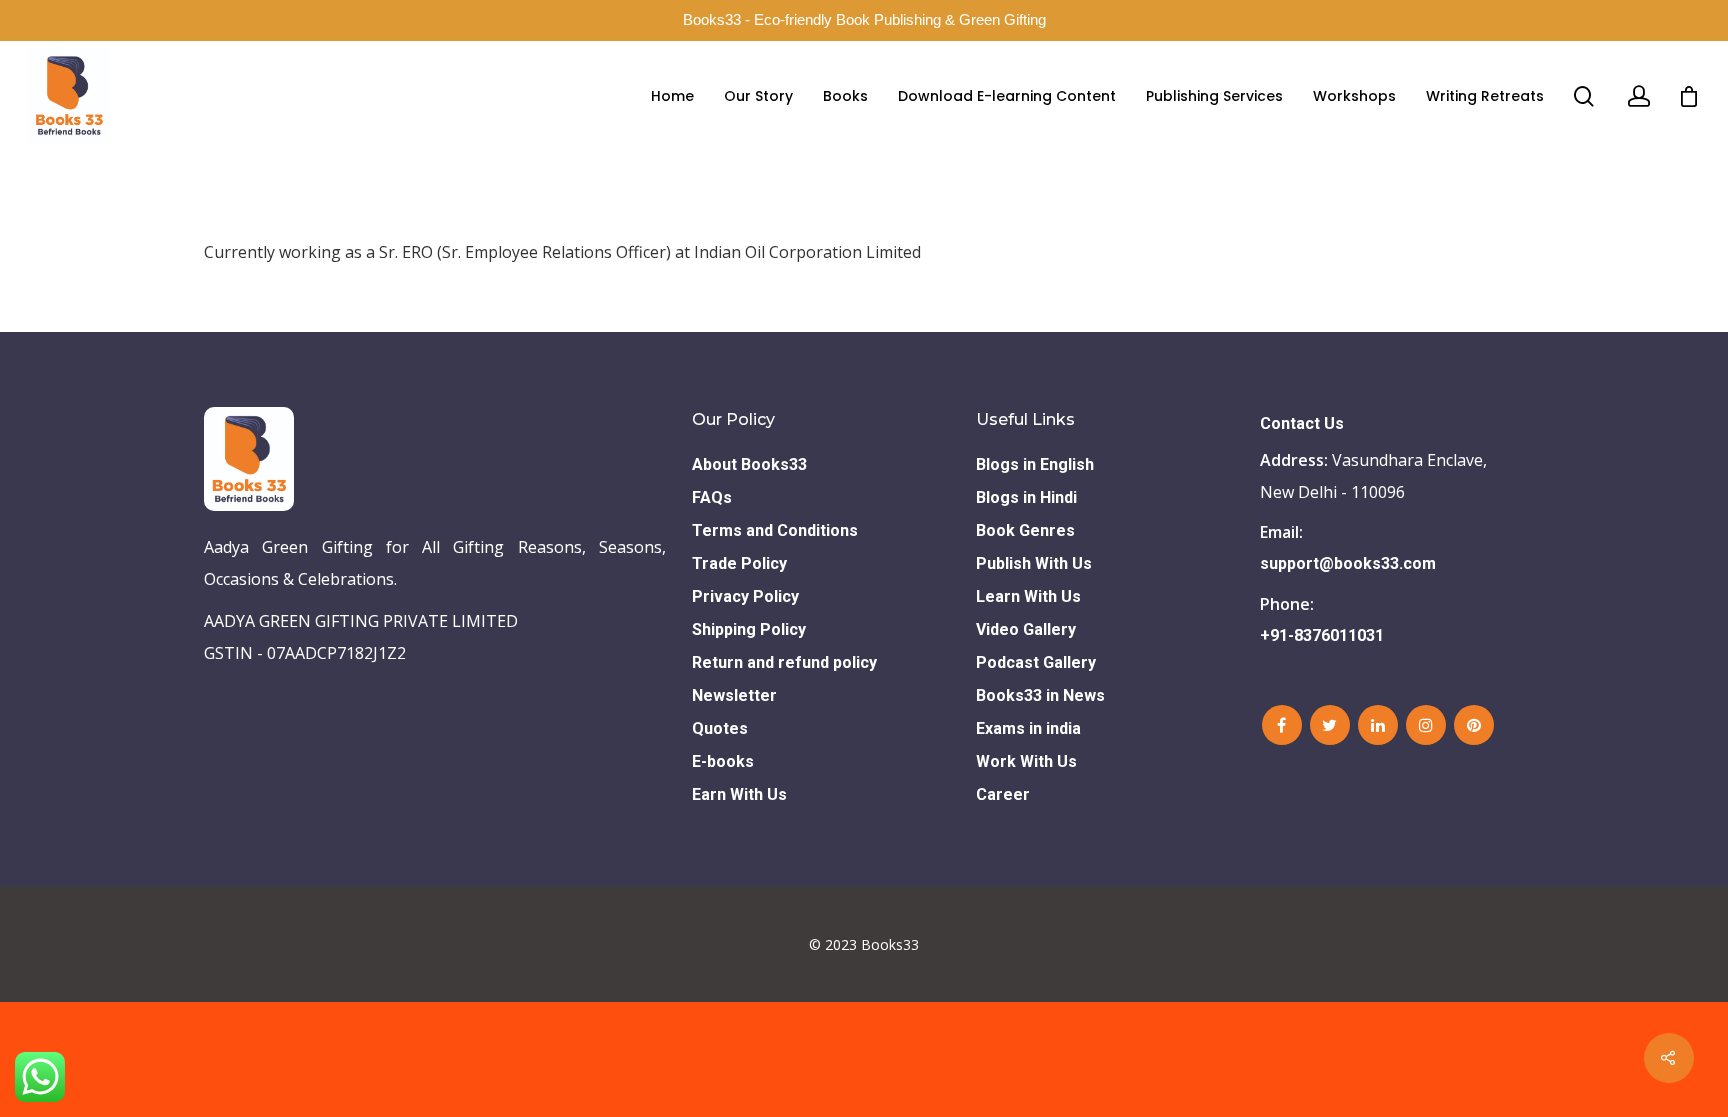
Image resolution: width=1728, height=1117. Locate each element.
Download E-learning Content (1007, 96)
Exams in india (1028, 728)
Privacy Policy (745, 596)
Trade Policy (739, 563)
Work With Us (1026, 761)
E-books (723, 761)
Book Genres (1025, 530)
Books (845, 96)
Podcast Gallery (1036, 662)
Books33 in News (1040, 695)
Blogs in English (1035, 464)
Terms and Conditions (775, 530)
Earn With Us (739, 794)
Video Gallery (1026, 629)
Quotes (720, 728)
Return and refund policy (784, 662)
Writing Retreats (1485, 96)
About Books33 (749, 464)
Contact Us (1302, 423)
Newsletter (734, 695)
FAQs (712, 497)
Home (672, 96)
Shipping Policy (749, 629)
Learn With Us (1028, 596)
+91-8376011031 (1322, 635)
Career (1003, 794)
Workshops (1354, 96)
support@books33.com (1348, 563)
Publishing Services (1214, 96)
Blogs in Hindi (1026, 497)
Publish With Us (1034, 563)
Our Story (758, 96)
